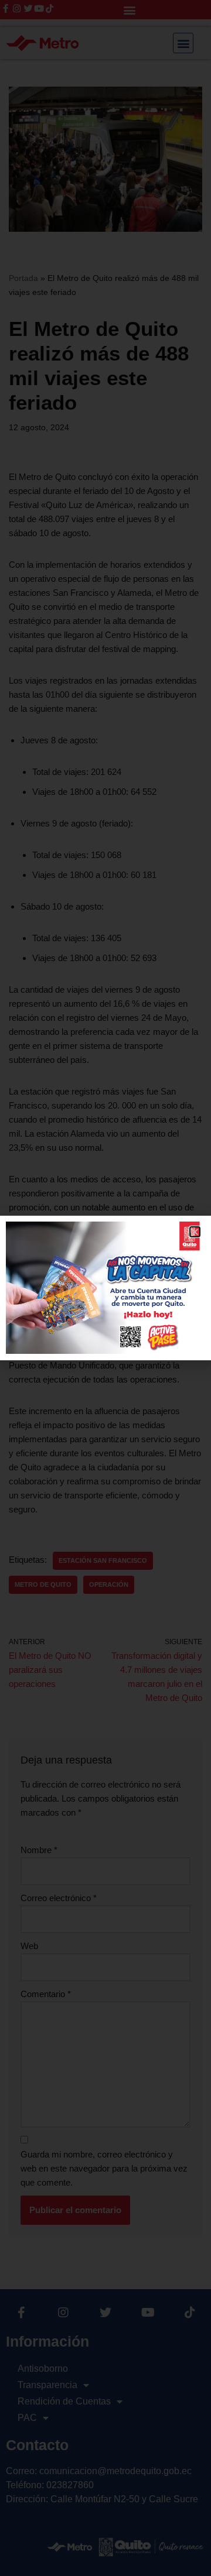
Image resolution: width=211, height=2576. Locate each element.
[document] (105, 1288)
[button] (195, 1232)
